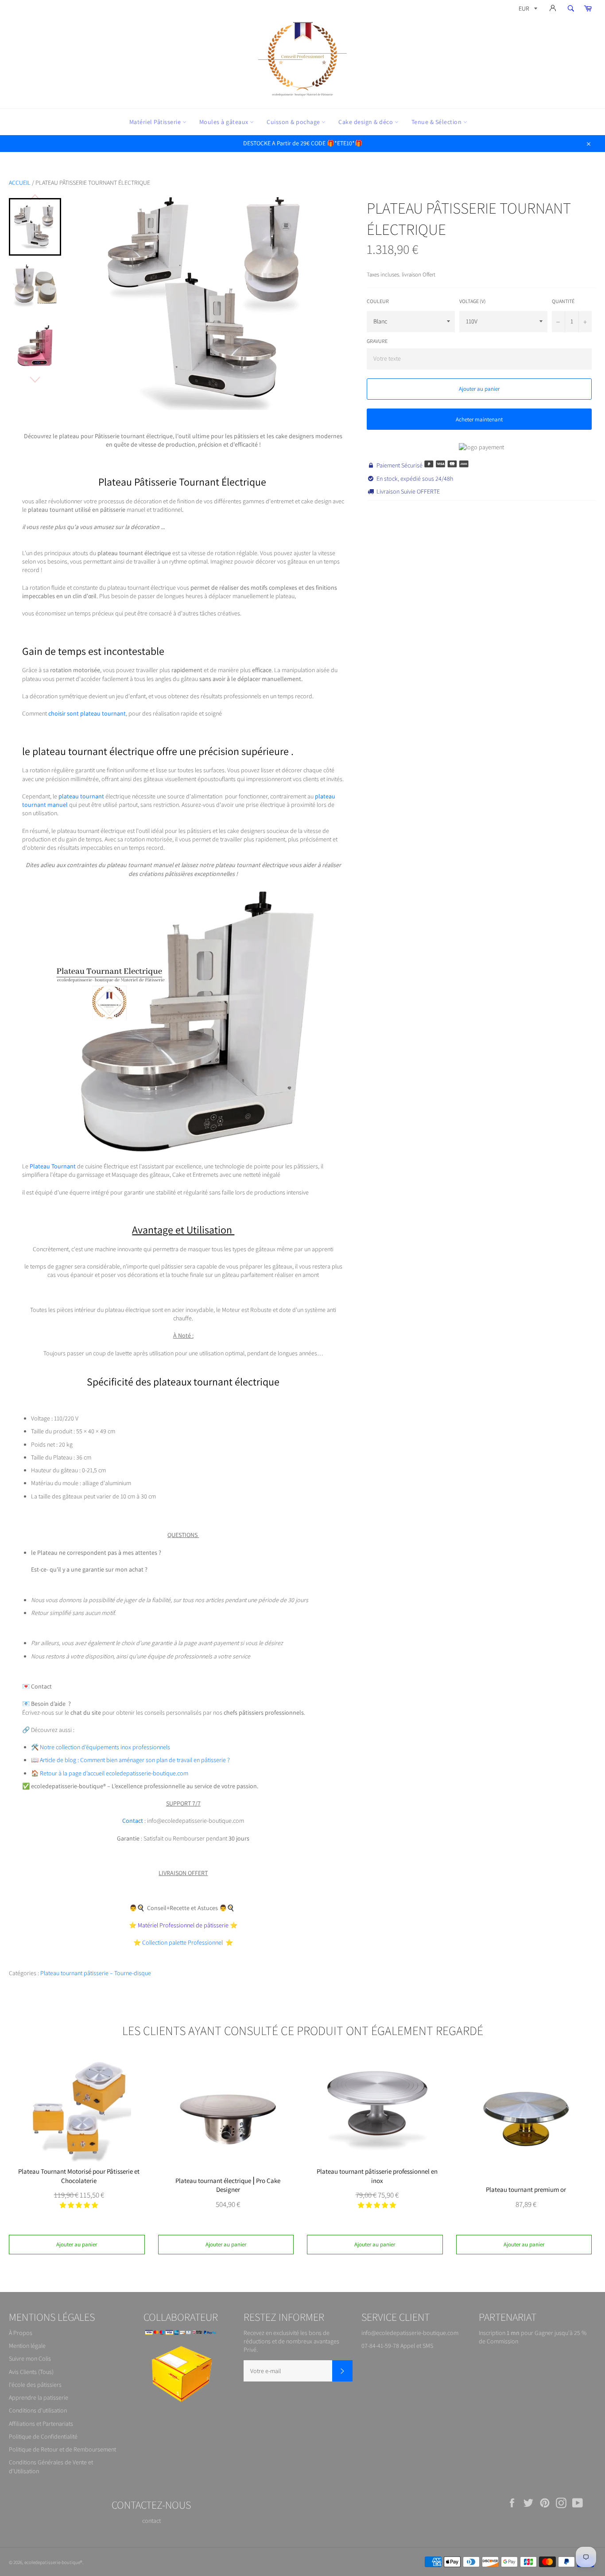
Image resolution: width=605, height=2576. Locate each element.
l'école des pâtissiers (35, 2385)
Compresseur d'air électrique (80, 2540)
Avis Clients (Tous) (31, 2372)
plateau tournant (81, 796)
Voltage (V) (473, 301)
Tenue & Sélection (437, 122)
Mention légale (27, 2346)
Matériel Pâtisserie (156, 122)
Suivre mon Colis (30, 2358)
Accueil (20, 183)
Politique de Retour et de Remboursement (62, 2449)
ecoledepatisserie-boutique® (53, 2562)
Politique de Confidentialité (43, 2436)
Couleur (378, 301)
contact (151, 2521)
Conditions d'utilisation (38, 2410)
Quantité (563, 301)
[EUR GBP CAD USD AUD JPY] (527, 10)
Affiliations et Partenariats (41, 2424)
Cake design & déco (366, 122)
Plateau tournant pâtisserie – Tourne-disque (96, 1973)
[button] (79, 2205)
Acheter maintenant (479, 419)
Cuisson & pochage (294, 122)
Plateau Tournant (53, 1166)
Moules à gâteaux (225, 122)
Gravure (377, 341)
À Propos (21, 2333)
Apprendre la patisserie (39, 2397)
